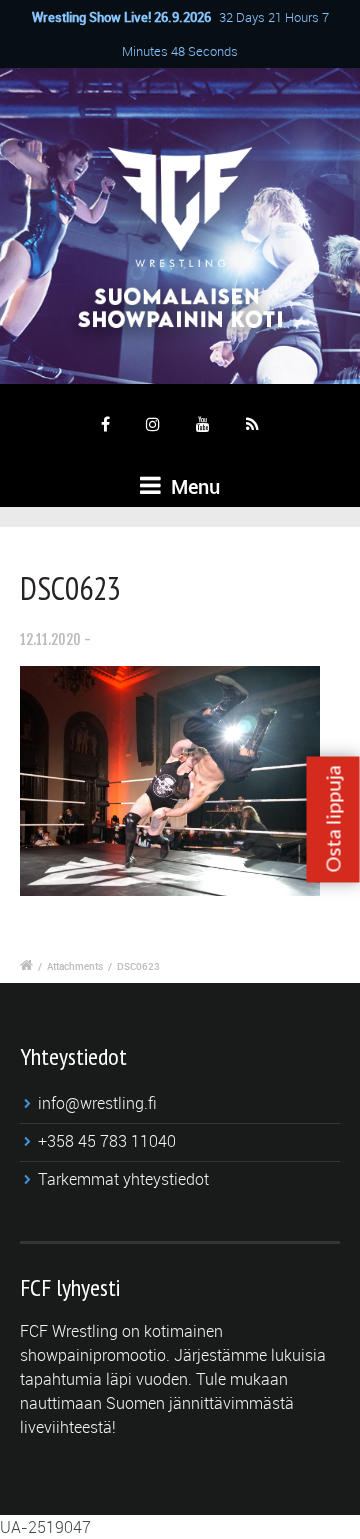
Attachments (75, 966)
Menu (193, 486)
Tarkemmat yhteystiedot (123, 1179)
